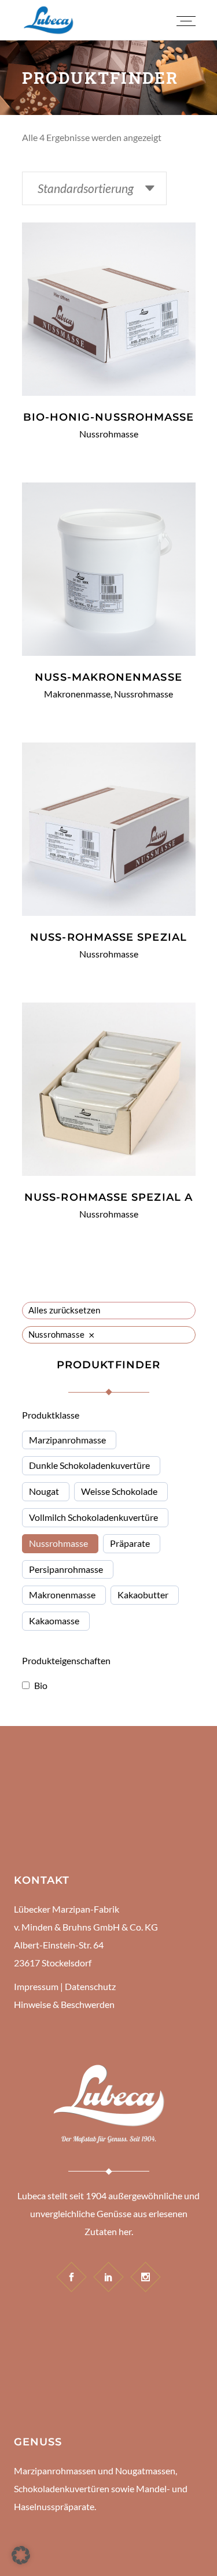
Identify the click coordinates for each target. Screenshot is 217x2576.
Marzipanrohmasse (67, 1440)
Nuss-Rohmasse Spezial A (108, 1197)
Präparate (130, 1543)
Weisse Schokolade (119, 1491)
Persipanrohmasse (66, 1569)
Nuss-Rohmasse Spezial (108, 937)
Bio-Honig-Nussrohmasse (109, 417)
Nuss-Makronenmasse (108, 677)
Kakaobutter (143, 1595)
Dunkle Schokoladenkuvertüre (89, 1465)
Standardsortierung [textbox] (86, 188)
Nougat (44, 1491)
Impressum (36, 1986)
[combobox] (94, 188)
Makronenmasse (77, 694)
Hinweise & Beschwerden (64, 2004)
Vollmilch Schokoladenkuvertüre (93, 1517)
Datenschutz (90, 1986)
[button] (21, 2555)
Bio (41, 1685)
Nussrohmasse (109, 434)
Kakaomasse (54, 1621)
